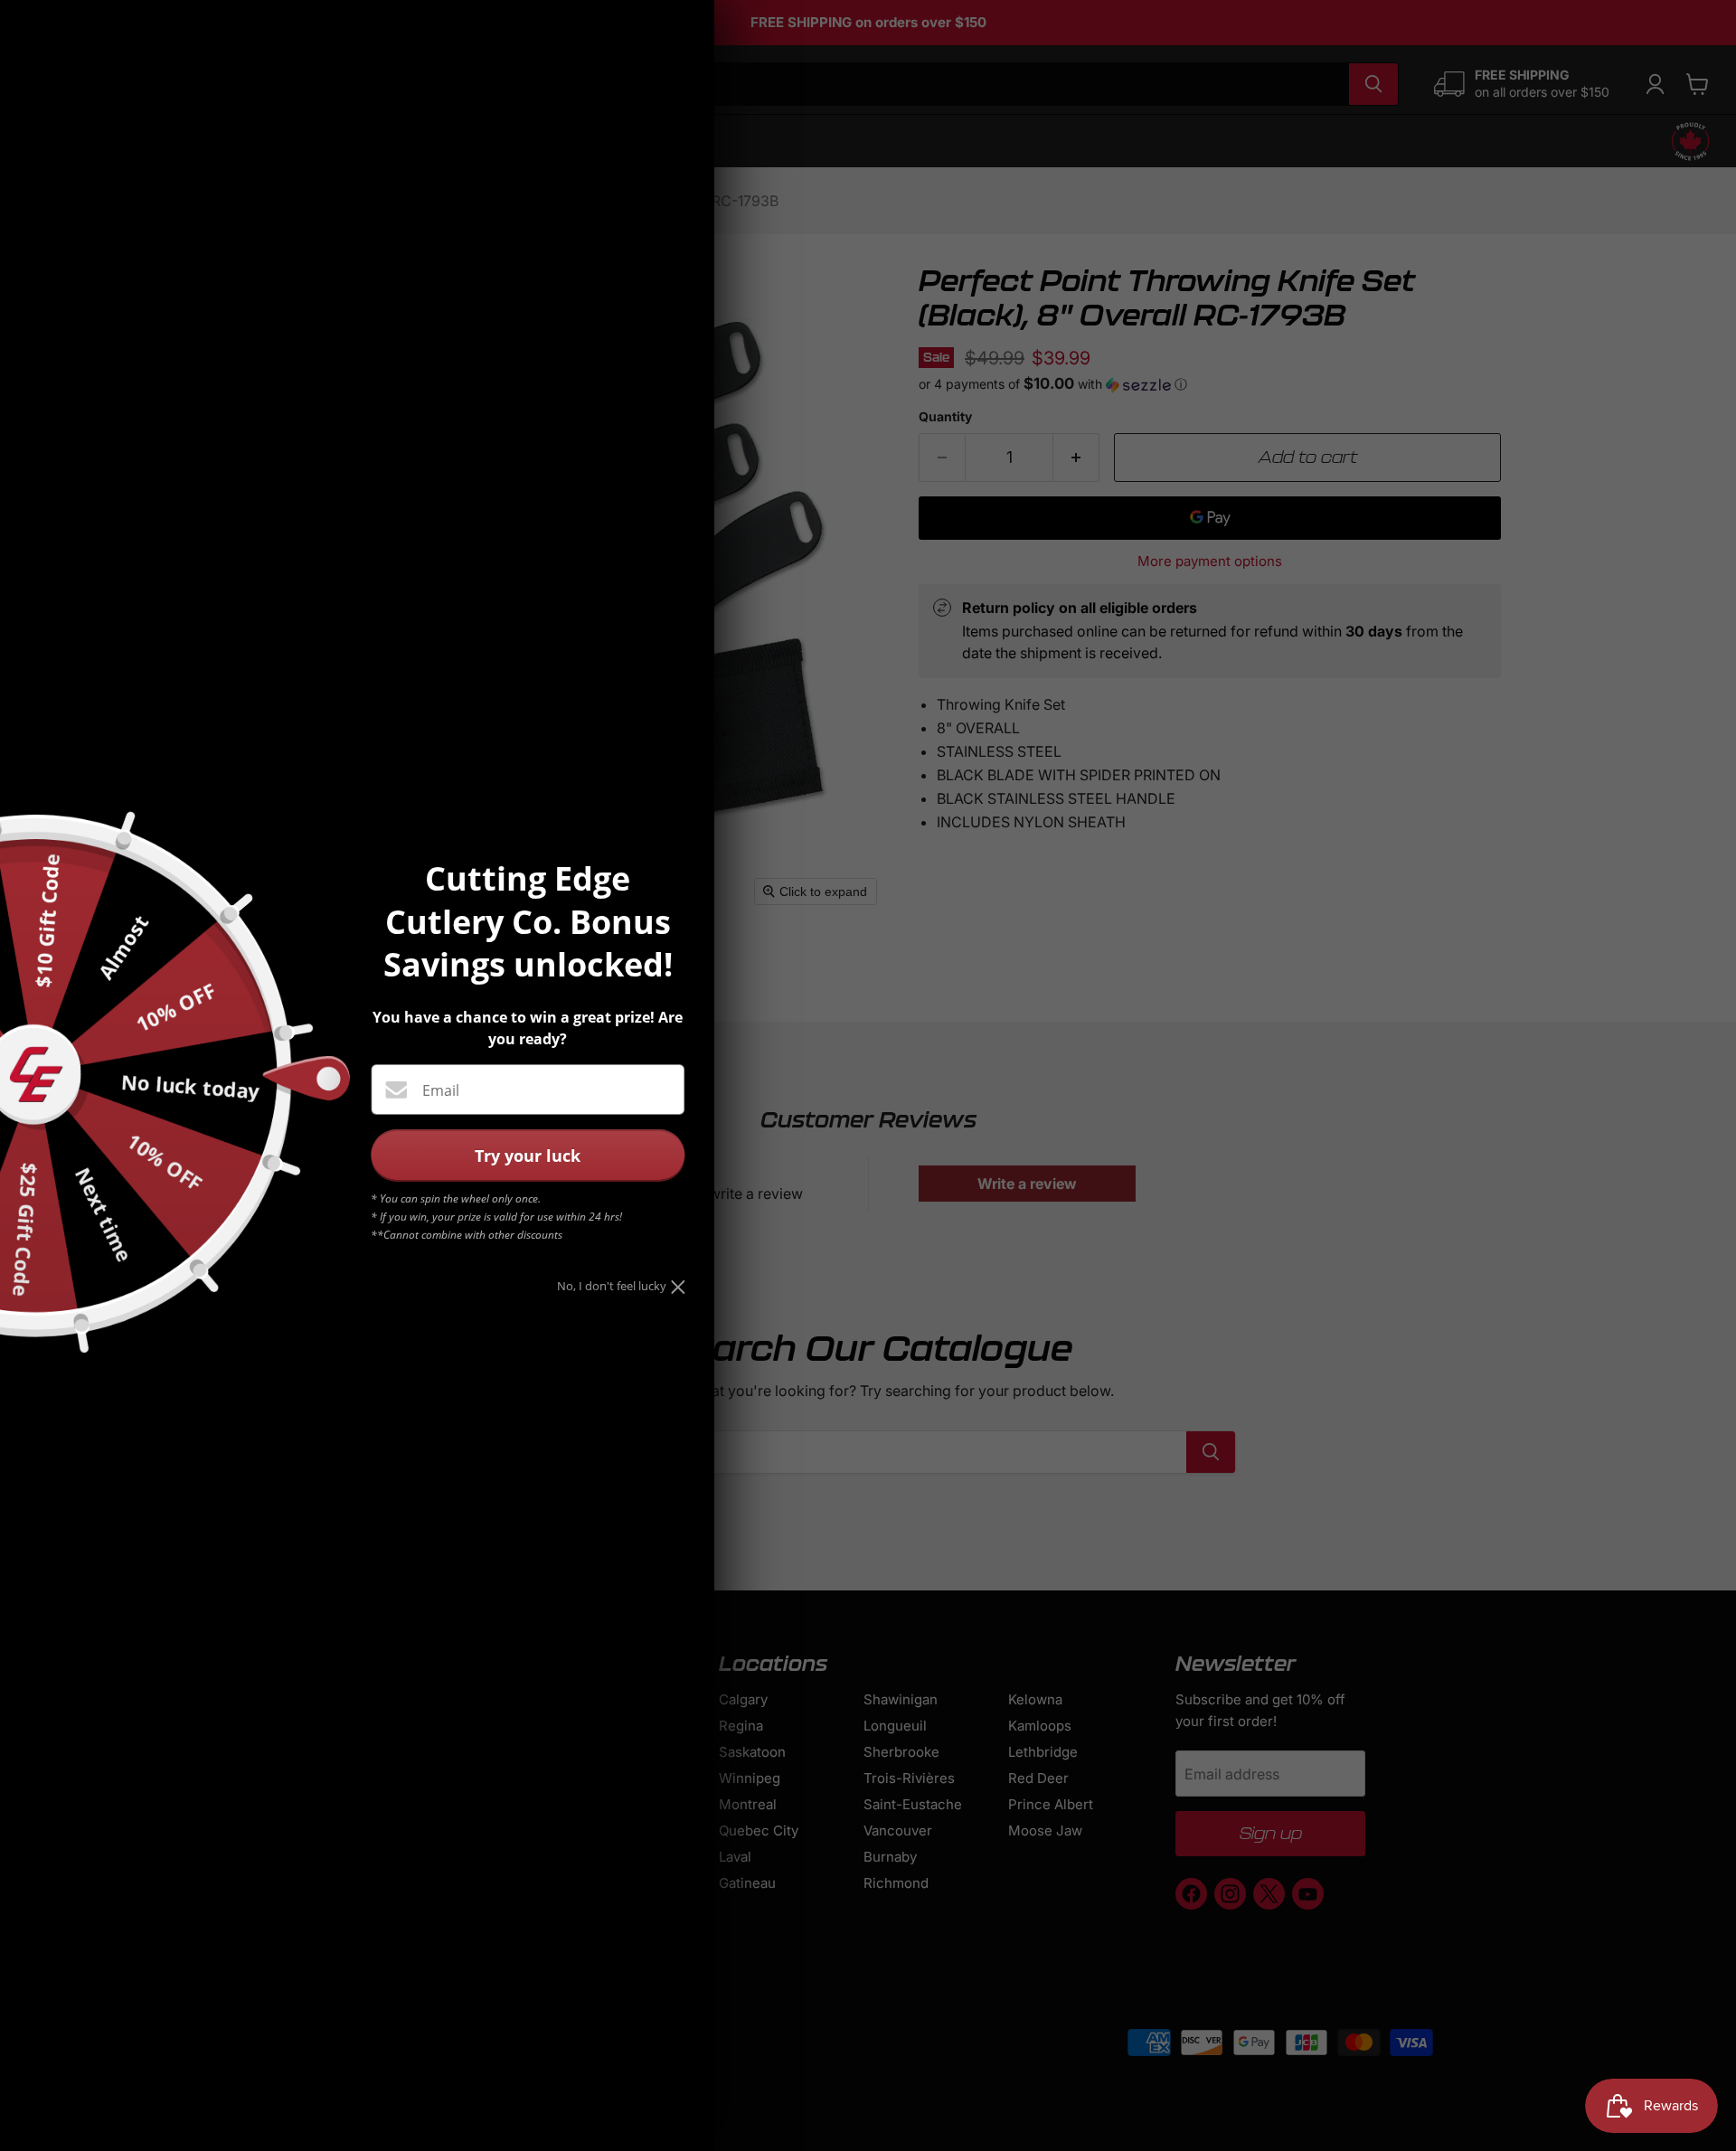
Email (441, 1090)
